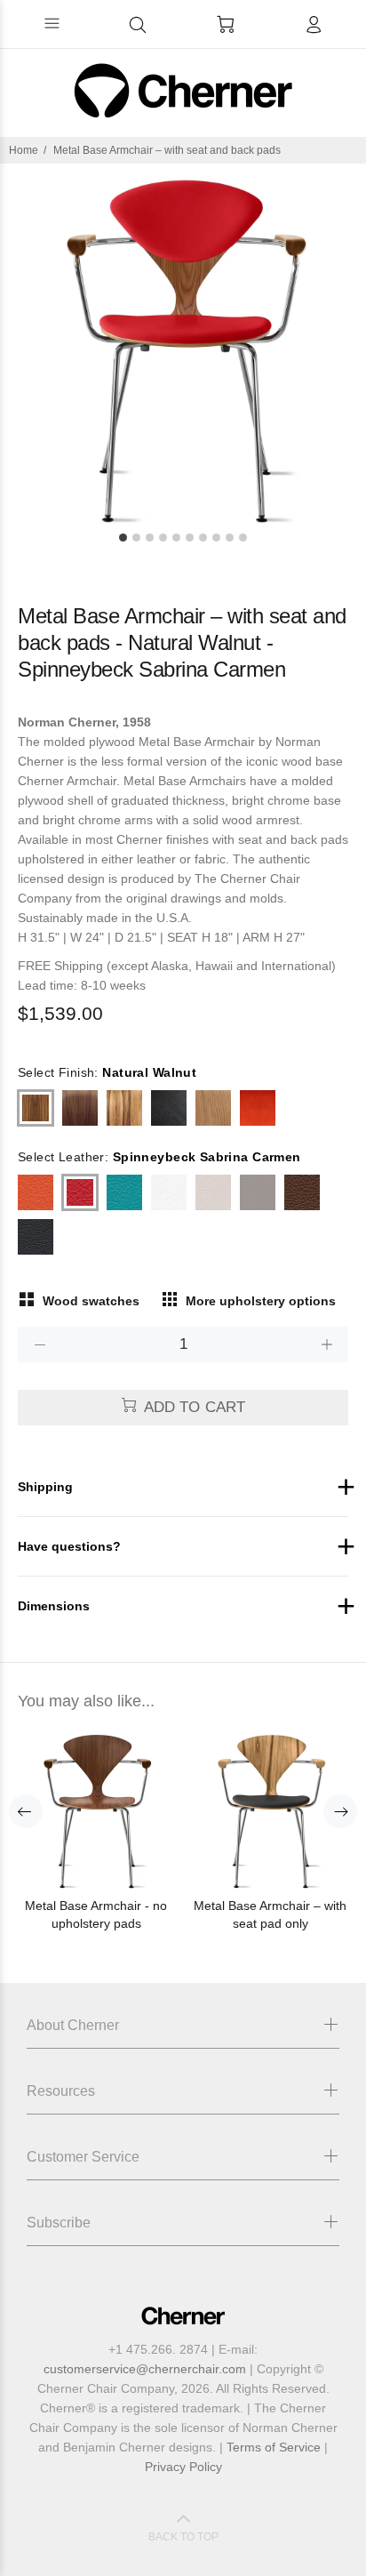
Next (340, 1811)
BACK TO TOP (183, 2537)
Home (24, 150)
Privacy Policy (183, 2467)
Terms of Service (274, 2447)
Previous (26, 1811)
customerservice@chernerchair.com (145, 2369)
